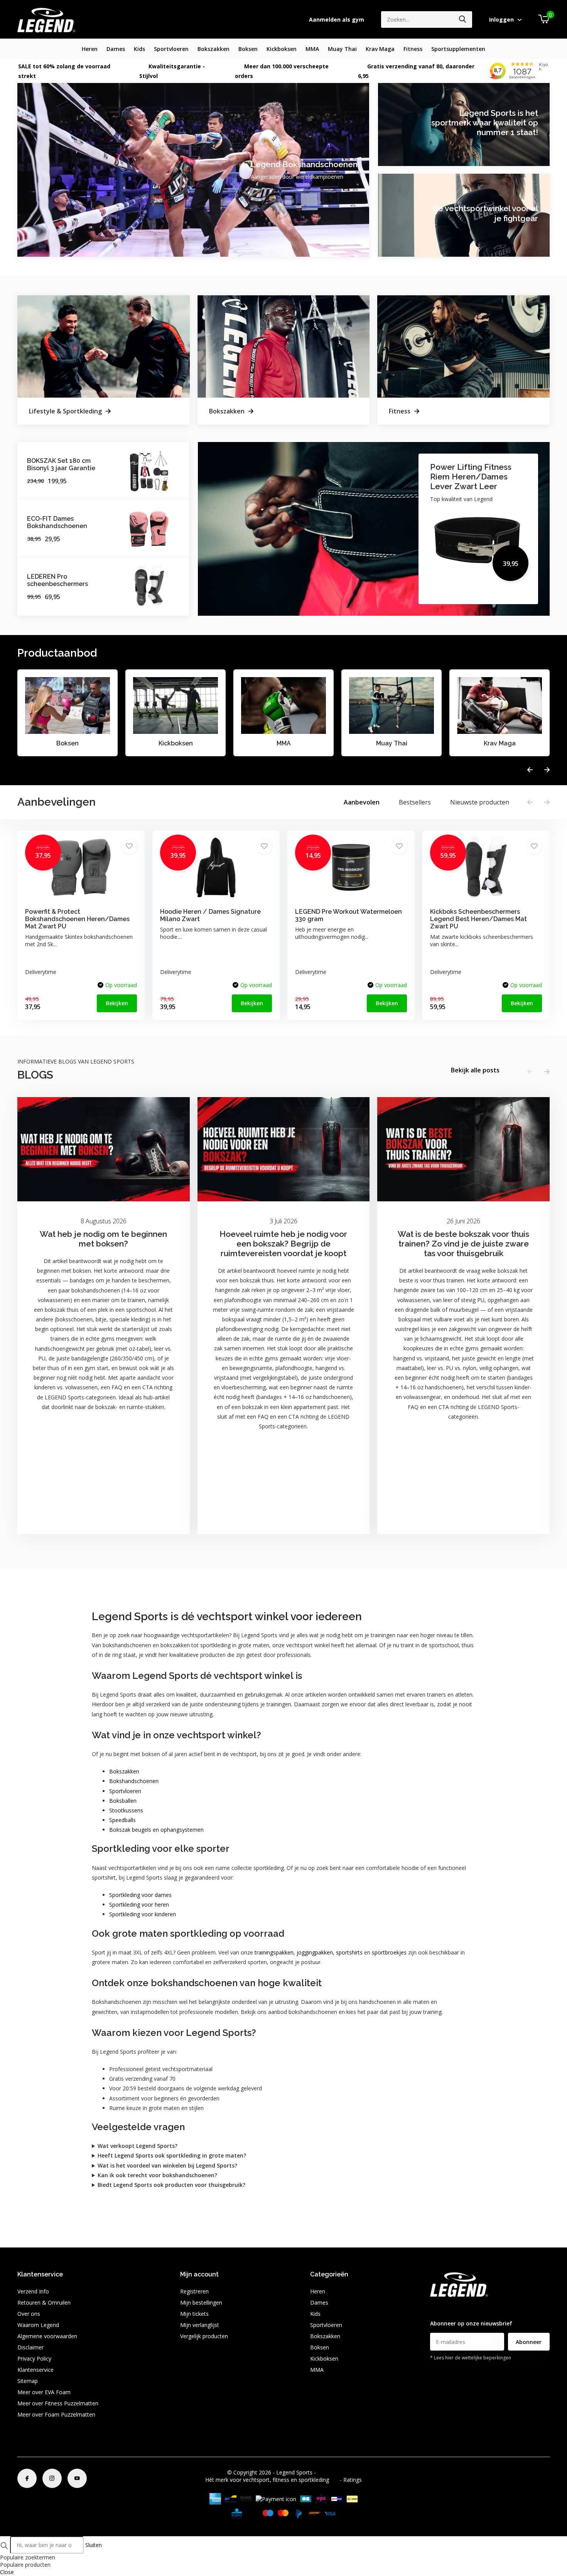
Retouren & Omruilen (44, 2302)
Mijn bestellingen (201, 2302)
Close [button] (7, 2572)
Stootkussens (126, 1810)
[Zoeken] (463, 19)
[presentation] (530, 770)
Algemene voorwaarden (47, 2336)
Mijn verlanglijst (200, 2325)
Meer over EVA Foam (44, 2392)
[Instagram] (52, 2478)
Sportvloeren (171, 49)
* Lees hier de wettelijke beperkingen (471, 2358)
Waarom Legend (38, 2325)
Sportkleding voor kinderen (143, 1914)
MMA (312, 49)
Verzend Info (33, 2291)
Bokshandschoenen (134, 1781)
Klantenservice (35, 2370)
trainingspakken (274, 1952)
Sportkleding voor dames (140, 1895)
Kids (139, 49)
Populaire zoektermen (28, 2557)
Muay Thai (342, 49)
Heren (90, 49)
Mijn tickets (194, 2314)
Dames (116, 49)
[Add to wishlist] (129, 846)
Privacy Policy (34, 2358)
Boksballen (123, 1801)
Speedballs (122, 1820)
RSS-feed (329, 2472)
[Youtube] (77, 2478)
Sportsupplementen (458, 49)
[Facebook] (27, 2478)
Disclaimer (30, 2347)
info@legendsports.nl (456, 2308)
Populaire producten (25, 2565)
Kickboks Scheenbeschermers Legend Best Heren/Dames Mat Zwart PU (478, 919)
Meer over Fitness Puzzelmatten (58, 2403)
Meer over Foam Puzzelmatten (56, 2414)
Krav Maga (380, 49)
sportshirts (349, 1952)
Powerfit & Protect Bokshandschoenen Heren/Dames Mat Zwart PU (77, 919)
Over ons (29, 2314)
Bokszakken (213, 49)
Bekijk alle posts (475, 1070)
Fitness (413, 49)
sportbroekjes (389, 1952)
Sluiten (94, 2545)
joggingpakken (315, 1952)
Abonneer (529, 2342)
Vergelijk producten (204, 2336)
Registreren (194, 2291)
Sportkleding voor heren (139, 1904)
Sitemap (28, 2381)
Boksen (248, 49)
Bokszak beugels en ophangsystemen (156, 1830)
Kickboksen (282, 49)
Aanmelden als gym (337, 19)
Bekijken (117, 1003)
